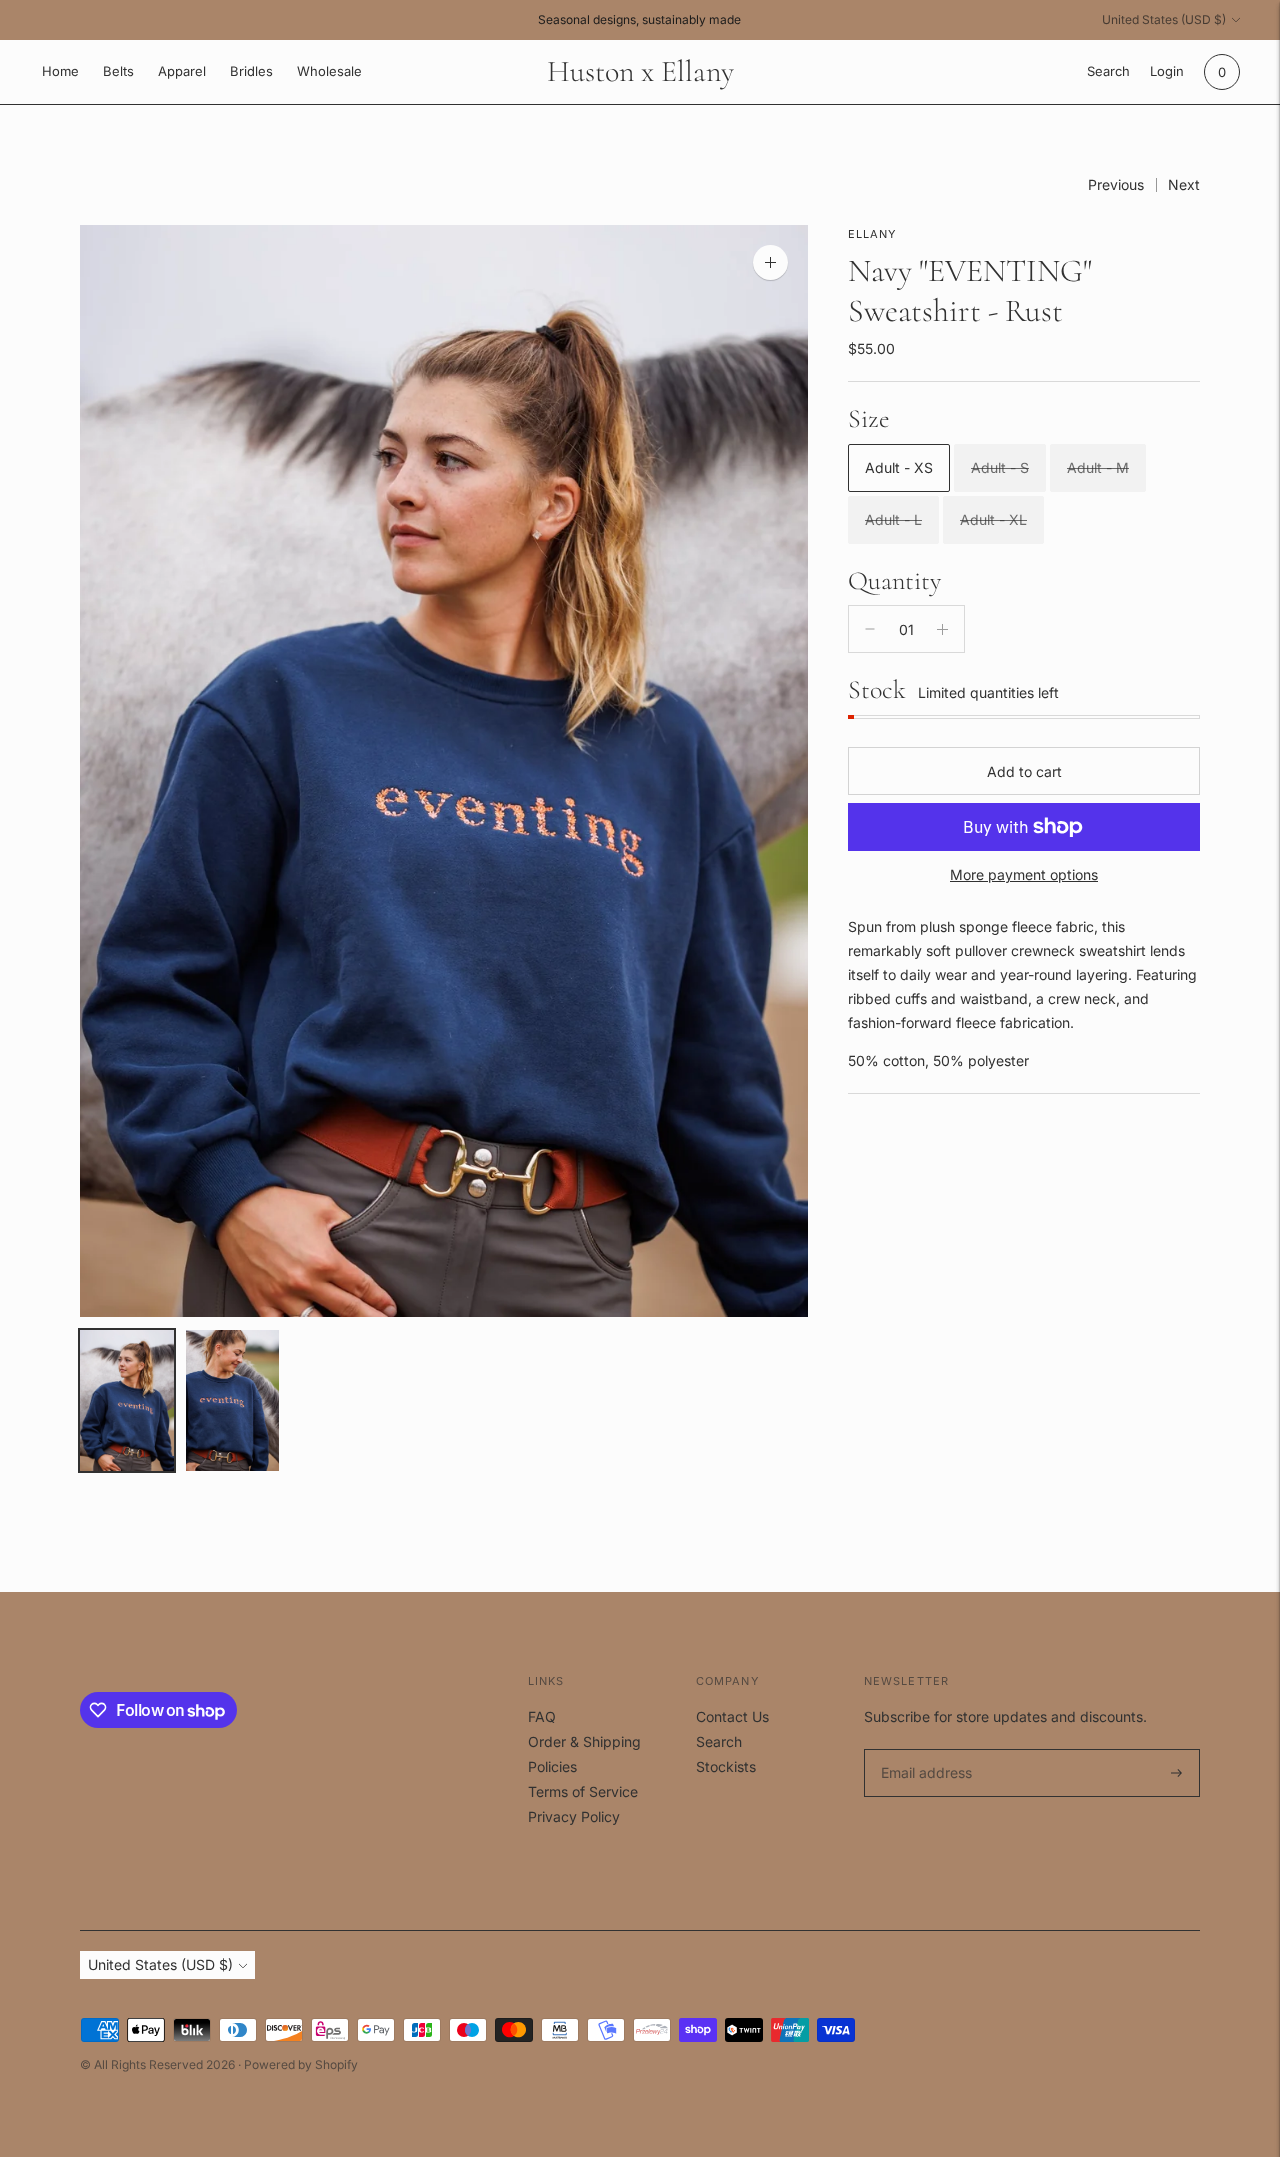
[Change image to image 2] (233, 1400)
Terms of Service (583, 1791)
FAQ (542, 1716)
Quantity (894, 579)
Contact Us (732, 1716)
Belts (118, 71)
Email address (923, 1749)
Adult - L (893, 519)
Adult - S (1000, 467)
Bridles (251, 71)
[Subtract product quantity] (870, 629)
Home (60, 71)
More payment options (1024, 874)
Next (1184, 184)
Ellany (872, 234)
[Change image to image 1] (127, 1400)
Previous (1116, 184)
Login (1167, 71)
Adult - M (1098, 467)
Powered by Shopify (301, 2064)
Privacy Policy (574, 1816)
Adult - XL (993, 519)
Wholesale (329, 71)
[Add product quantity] (942, 629)
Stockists (726, 1766)
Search (719, 1741)
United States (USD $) (1164, 19)
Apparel (182, 71)
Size (869, 418)
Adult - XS (899, 467)
